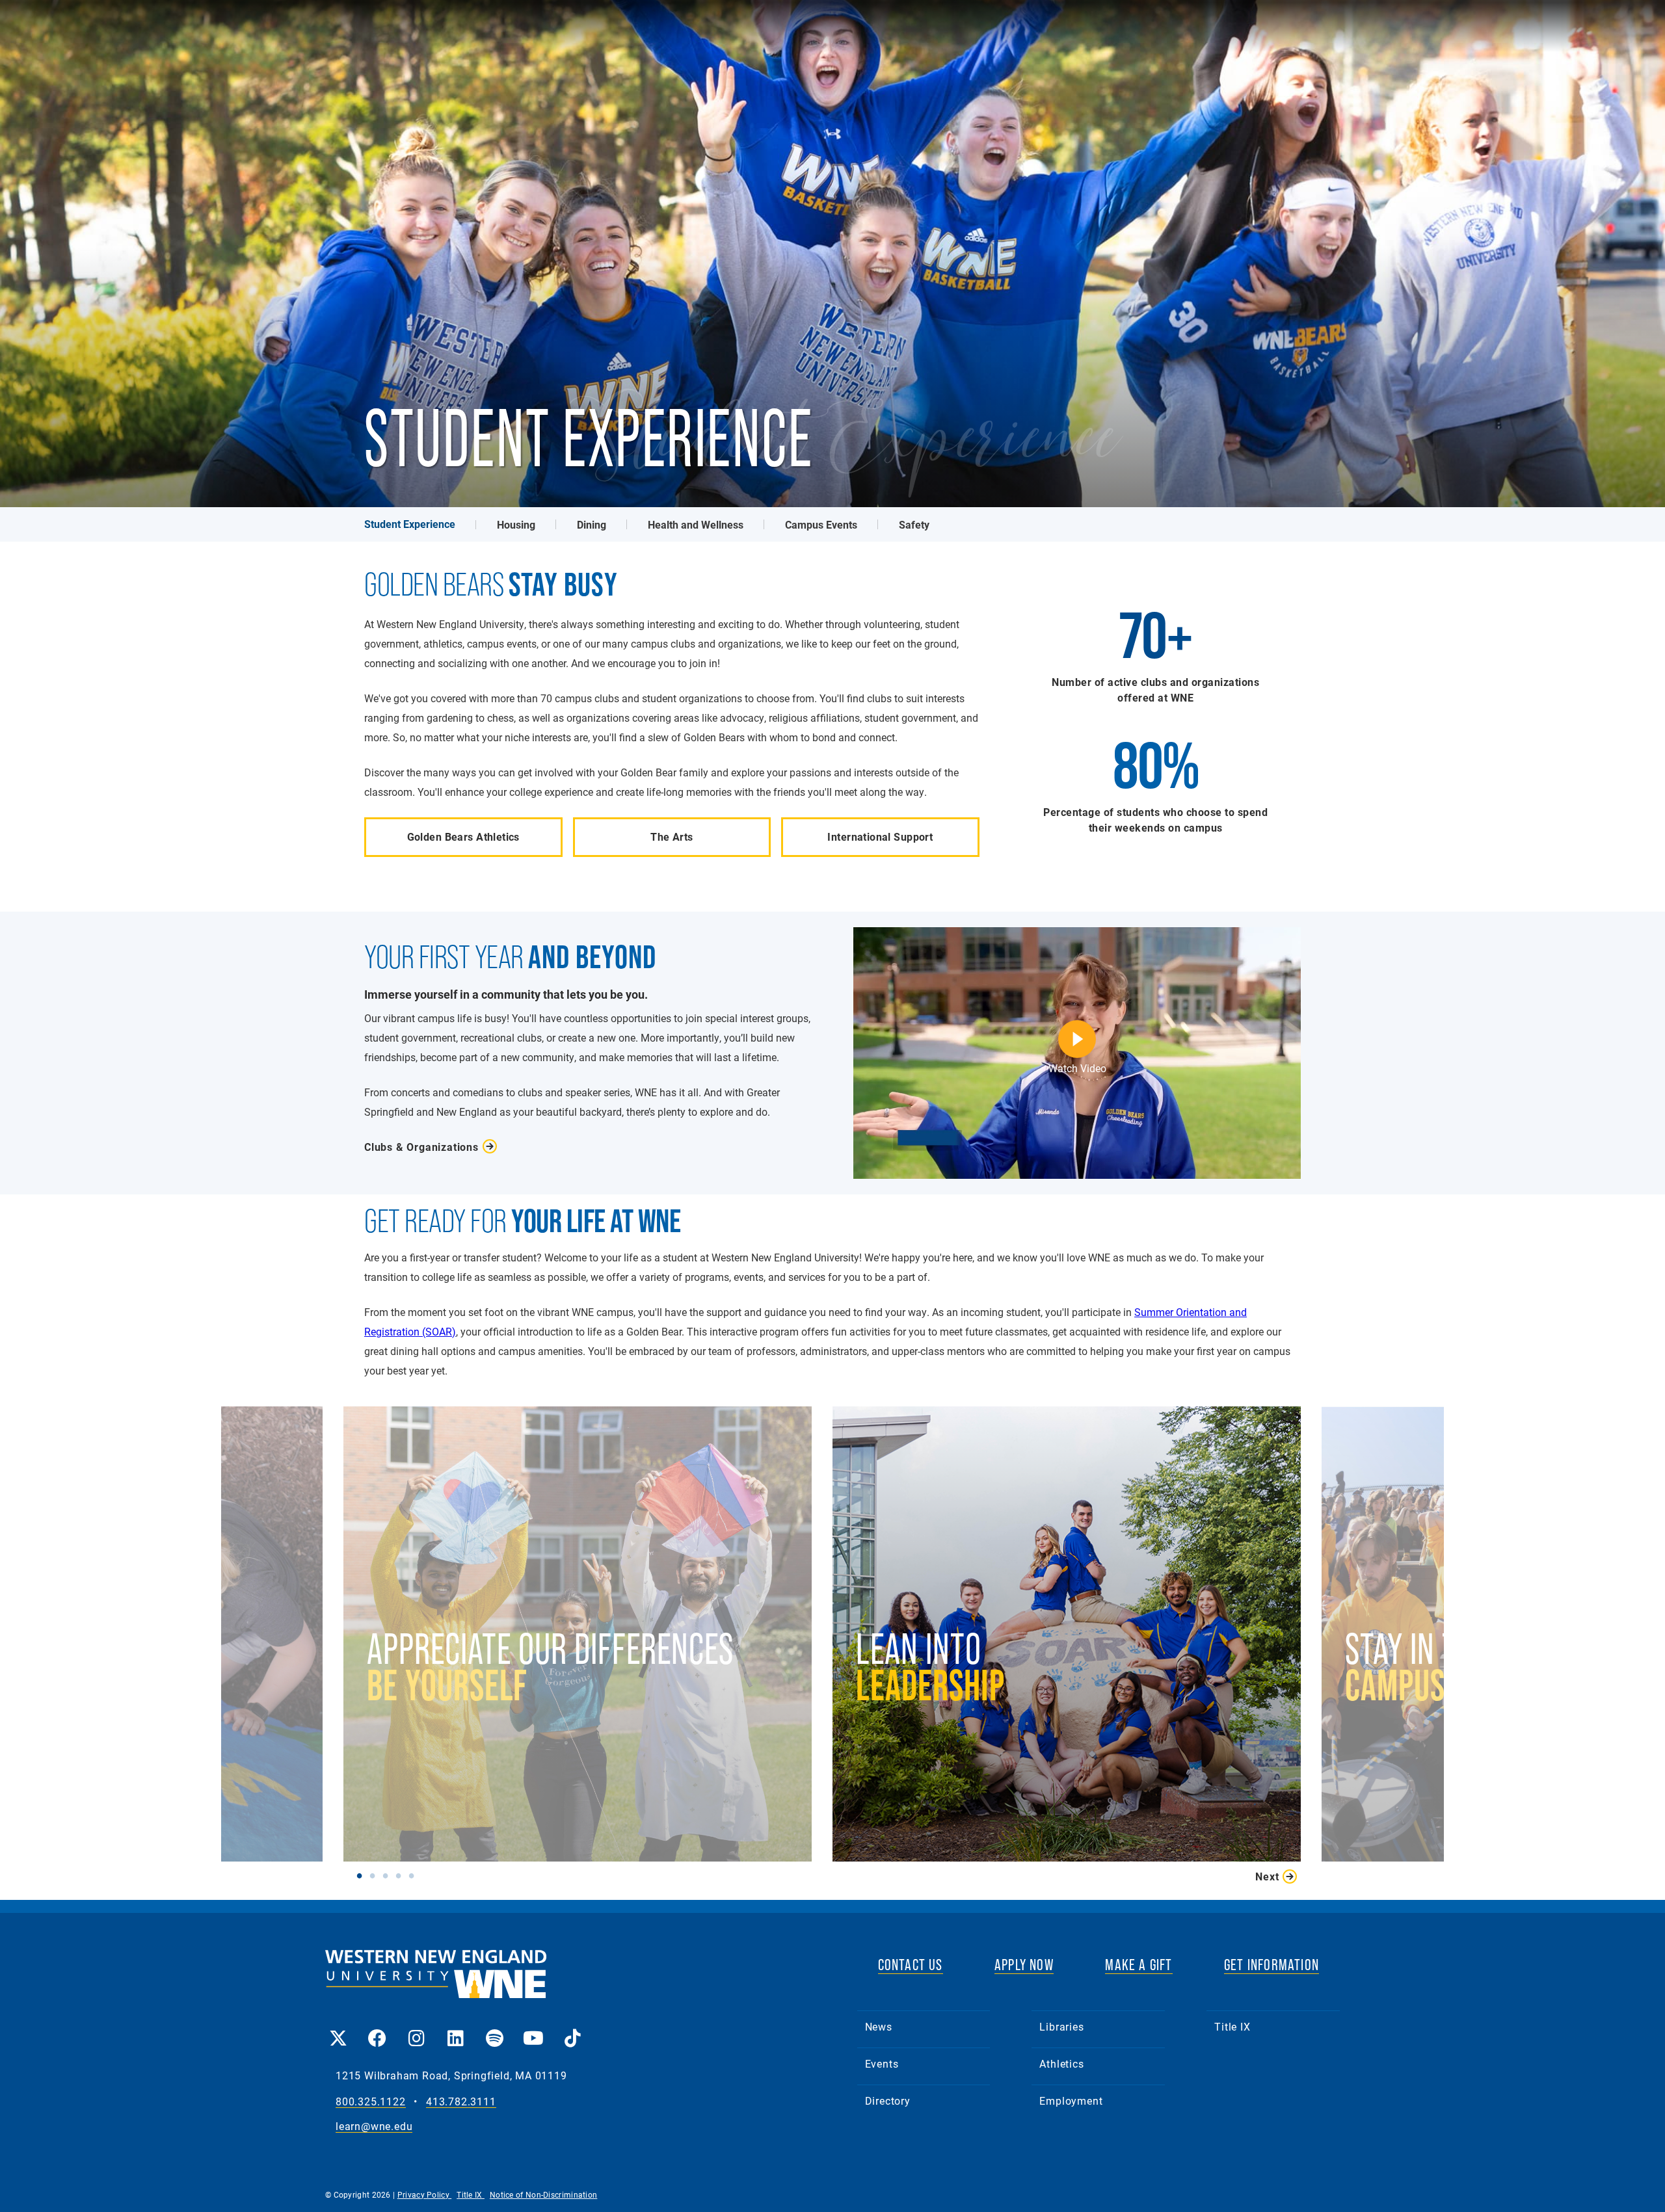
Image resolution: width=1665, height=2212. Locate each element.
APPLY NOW (1024, 1965)
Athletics (1061, 2063)
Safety (914, 524)
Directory (888, 2100)
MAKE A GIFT (1139, 1965)
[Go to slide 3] (388, 1875)
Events (882, 2063)
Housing (516, 524)
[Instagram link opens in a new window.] (416, 2029)
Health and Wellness (696, 524)
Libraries (1061, 2026)
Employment (1071, 2100)
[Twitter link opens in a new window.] (338, 2029)
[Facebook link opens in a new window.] (377, 2029)
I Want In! (953, 1707)
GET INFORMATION (1272, 1965)
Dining (592, 524)
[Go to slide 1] (362, 1875)
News (879, 2026)
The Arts (672, 836)
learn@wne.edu (374, 2126)
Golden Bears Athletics (463, 836)
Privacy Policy (425, 2194)
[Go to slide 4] (401, 1875)
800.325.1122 (371, 2102)
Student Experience (410, 524)
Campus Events (821, 524)
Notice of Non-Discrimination (543, 2194)
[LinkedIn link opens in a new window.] (455, 2029)
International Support (880, 836)
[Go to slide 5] (414, 1875)
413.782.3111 (461, 2102)
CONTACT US (911, 1965)
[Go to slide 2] (375, 1875)
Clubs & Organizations (421, 1147)
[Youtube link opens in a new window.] (533, 2029)
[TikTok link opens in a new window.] (572, 2029)
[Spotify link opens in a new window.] (494, 2029)
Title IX (1232, 2026)
